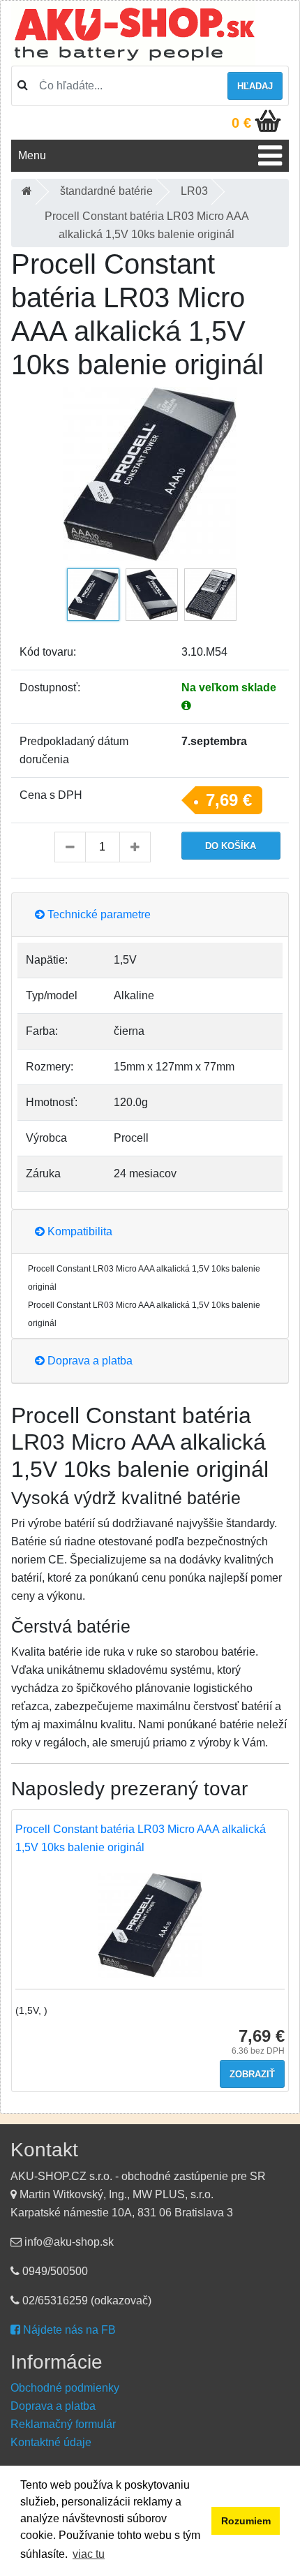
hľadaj (255, 86)
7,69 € (229, 800)
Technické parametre (98, 914)
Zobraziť (252, 2074)
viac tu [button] (89, 2554)
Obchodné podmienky (65, 2388)
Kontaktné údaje (51, 2442)
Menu (32, 155)
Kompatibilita (78, 1231)
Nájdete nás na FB (68, 2330)
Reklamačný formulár (63, 2424)
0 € (241, 123)
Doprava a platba (89, 1361)
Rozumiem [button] (246, 2521)
